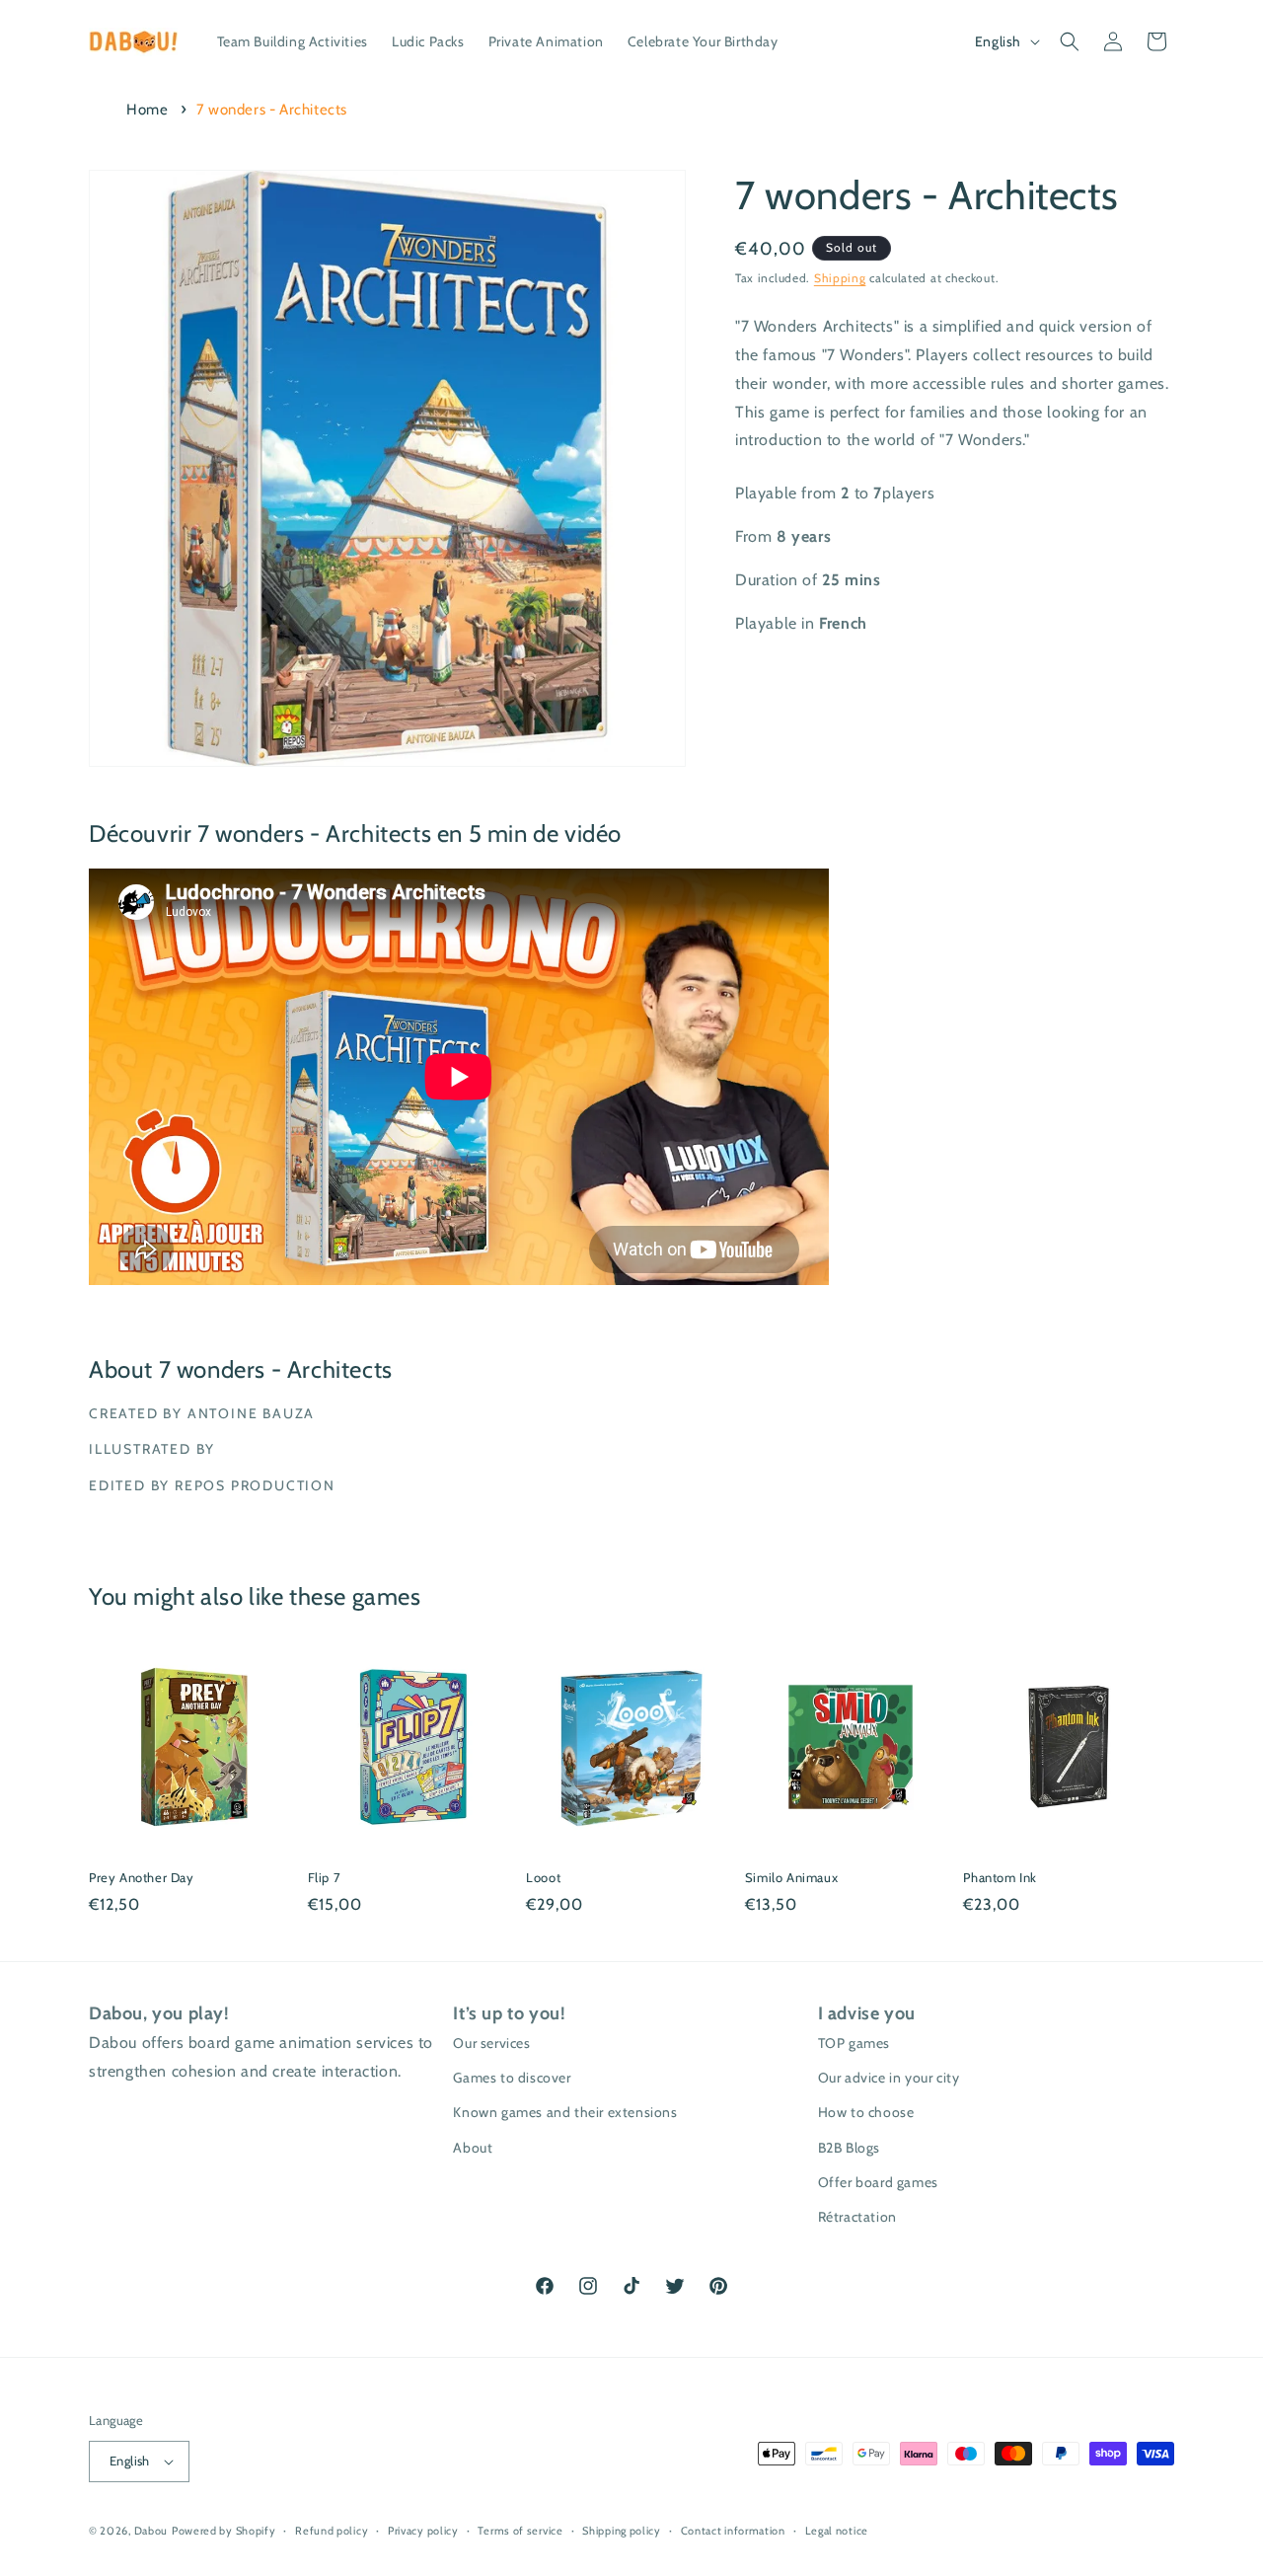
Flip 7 (325, 1877)
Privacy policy (423, 2531)
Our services (491, 2043)
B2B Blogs (849, 2148)
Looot (543, 1877)
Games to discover (512, 2078)
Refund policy (332, 2531)
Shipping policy (622, 2531)
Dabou (151, 2531)
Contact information (733, 2531)
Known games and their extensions (565, 2112)
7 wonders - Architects (272, 110)
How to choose (866, 2112)
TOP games (854, 2043)
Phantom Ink (1000, 1877)
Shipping (840, 278)
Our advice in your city (889, 2078)
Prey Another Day (142, 1877)
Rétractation (857, 2217)
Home (147, 110)
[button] (1070, 41)
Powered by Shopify (224, 2531)
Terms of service (520, 2531)
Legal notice (837, 2531)
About (473, 2148)
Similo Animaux (791, 1877)
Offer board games (878, 2182)
